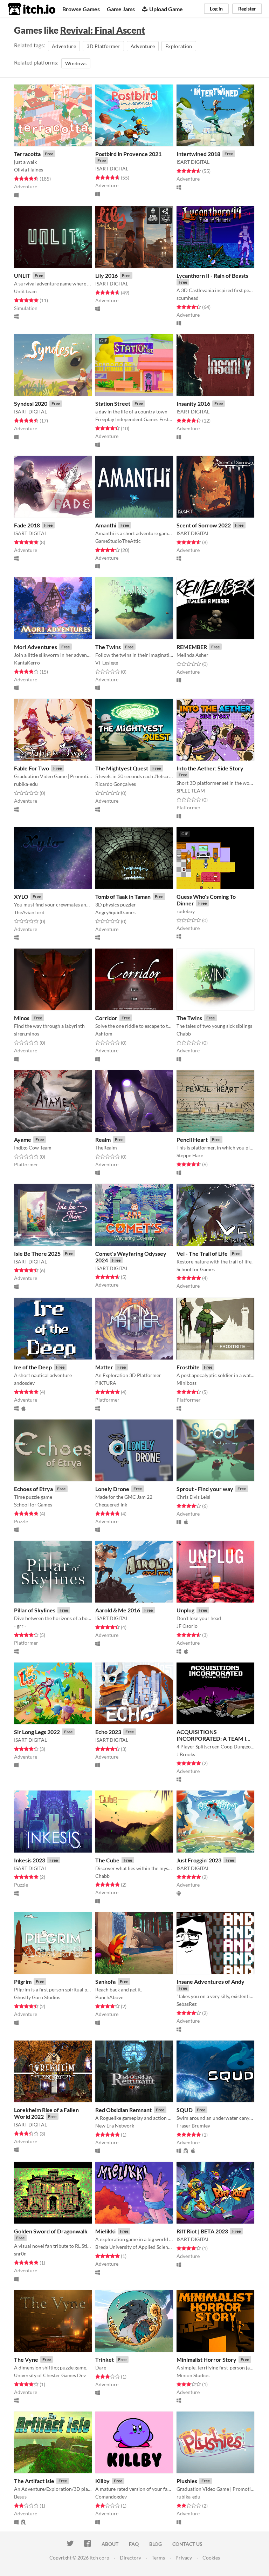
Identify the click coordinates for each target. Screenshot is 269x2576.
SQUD (185, 2110)
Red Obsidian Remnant (123, 2110)
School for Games (196, 1269)
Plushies (187, 2481)
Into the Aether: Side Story (210, 768)
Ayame (23, 1139)
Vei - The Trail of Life (202, 1253)
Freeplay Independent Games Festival (134, 419)
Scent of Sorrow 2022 (204, 525)
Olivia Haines (29, 170)
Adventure (64, 46)
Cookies (211, 2558)
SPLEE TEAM (191, 791)
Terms (158, 2558)
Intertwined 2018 (198, 154)
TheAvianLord (29, 912)
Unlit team (25, 291)
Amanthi (106, 525)
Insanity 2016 (193, 403)
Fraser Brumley (193, 2126)
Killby (102, 2481)
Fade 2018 (27, 525)
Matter (104, 1367)
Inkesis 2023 (30, 1860)
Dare (101, 2368)
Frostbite (188, 1367)
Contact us (187, 2544)
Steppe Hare (190, 1155)
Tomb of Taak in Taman (123, 896)
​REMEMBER (192, 647)
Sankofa (105, 1981)
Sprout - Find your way (205, 1489)
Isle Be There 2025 (37, 1253)
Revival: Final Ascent (103, 30)
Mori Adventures (36, 647)
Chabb (184, 1034)
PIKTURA (106, 1383)
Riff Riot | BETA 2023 (202, 2231)
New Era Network (115, 2126)
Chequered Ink (111, 1505)
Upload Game (166, 9)
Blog (156, 2544)
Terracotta (27, 154)
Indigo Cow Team (33, 1148)
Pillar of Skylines (35, 1610)
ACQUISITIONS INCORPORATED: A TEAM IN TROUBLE (213, 1738)
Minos (22, 1018)
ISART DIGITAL (112, 168)
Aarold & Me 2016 (118, 1610)
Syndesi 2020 (31, 403)
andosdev (24, 1383)
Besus (20, 2497)
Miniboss (187, 1383)
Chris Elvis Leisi (194, 1497)
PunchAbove (109, 1997)
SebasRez (187, 2004)
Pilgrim (23, 1981)
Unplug (185, 1610)
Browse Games (81, 9)
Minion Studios (193, 2375)
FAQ (134, 2544)
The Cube (107, 1860)
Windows (76, 63)
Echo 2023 (108, 1732)
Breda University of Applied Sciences (134, 2247)
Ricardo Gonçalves (116, 784)
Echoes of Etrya (33, 1489)
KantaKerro (27, 663)
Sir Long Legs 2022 (37, 1732)
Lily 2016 (106, 275)
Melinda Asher (192, 655)
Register (247, 9)
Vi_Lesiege (107, 663)
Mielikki (105, 2231)
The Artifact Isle (34, 2481)
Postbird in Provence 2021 (128, 154)
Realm (103, 1139)
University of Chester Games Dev (50, 2375)
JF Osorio (187, 1626)
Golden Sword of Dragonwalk (51, 2231)
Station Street (113, 403)
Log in (216, 9)
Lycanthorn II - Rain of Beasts (212, 275)
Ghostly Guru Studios (37, 1997)
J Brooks (186, 1754)
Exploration (179, 46)
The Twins (108, 647)
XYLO (21, 896)
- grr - (20, 1626)
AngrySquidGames (115, 912)
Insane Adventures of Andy (211, 1981)
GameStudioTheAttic (118, 541)
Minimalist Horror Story (206, 2359)
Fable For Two (32, 768)
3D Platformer (103, 46)
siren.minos (27, 1034)
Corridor (106, 1018)
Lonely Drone (112, 1489)
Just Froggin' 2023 (199, 1860)
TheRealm (106, 1148)
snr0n (20, 2254)
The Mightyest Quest (122, 768)
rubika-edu (26, 784)
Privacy (184, 2558)
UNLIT (22, 275)
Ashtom (104, 1034)
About (110, 2544)
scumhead (188, 298)
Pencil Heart (192, 1139)
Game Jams (121, 9)
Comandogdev (111, 2497)
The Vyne (26, 2359)
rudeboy (186, 911)
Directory (130, 2558)
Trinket (105, 2359)
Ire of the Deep (33, 1367)
